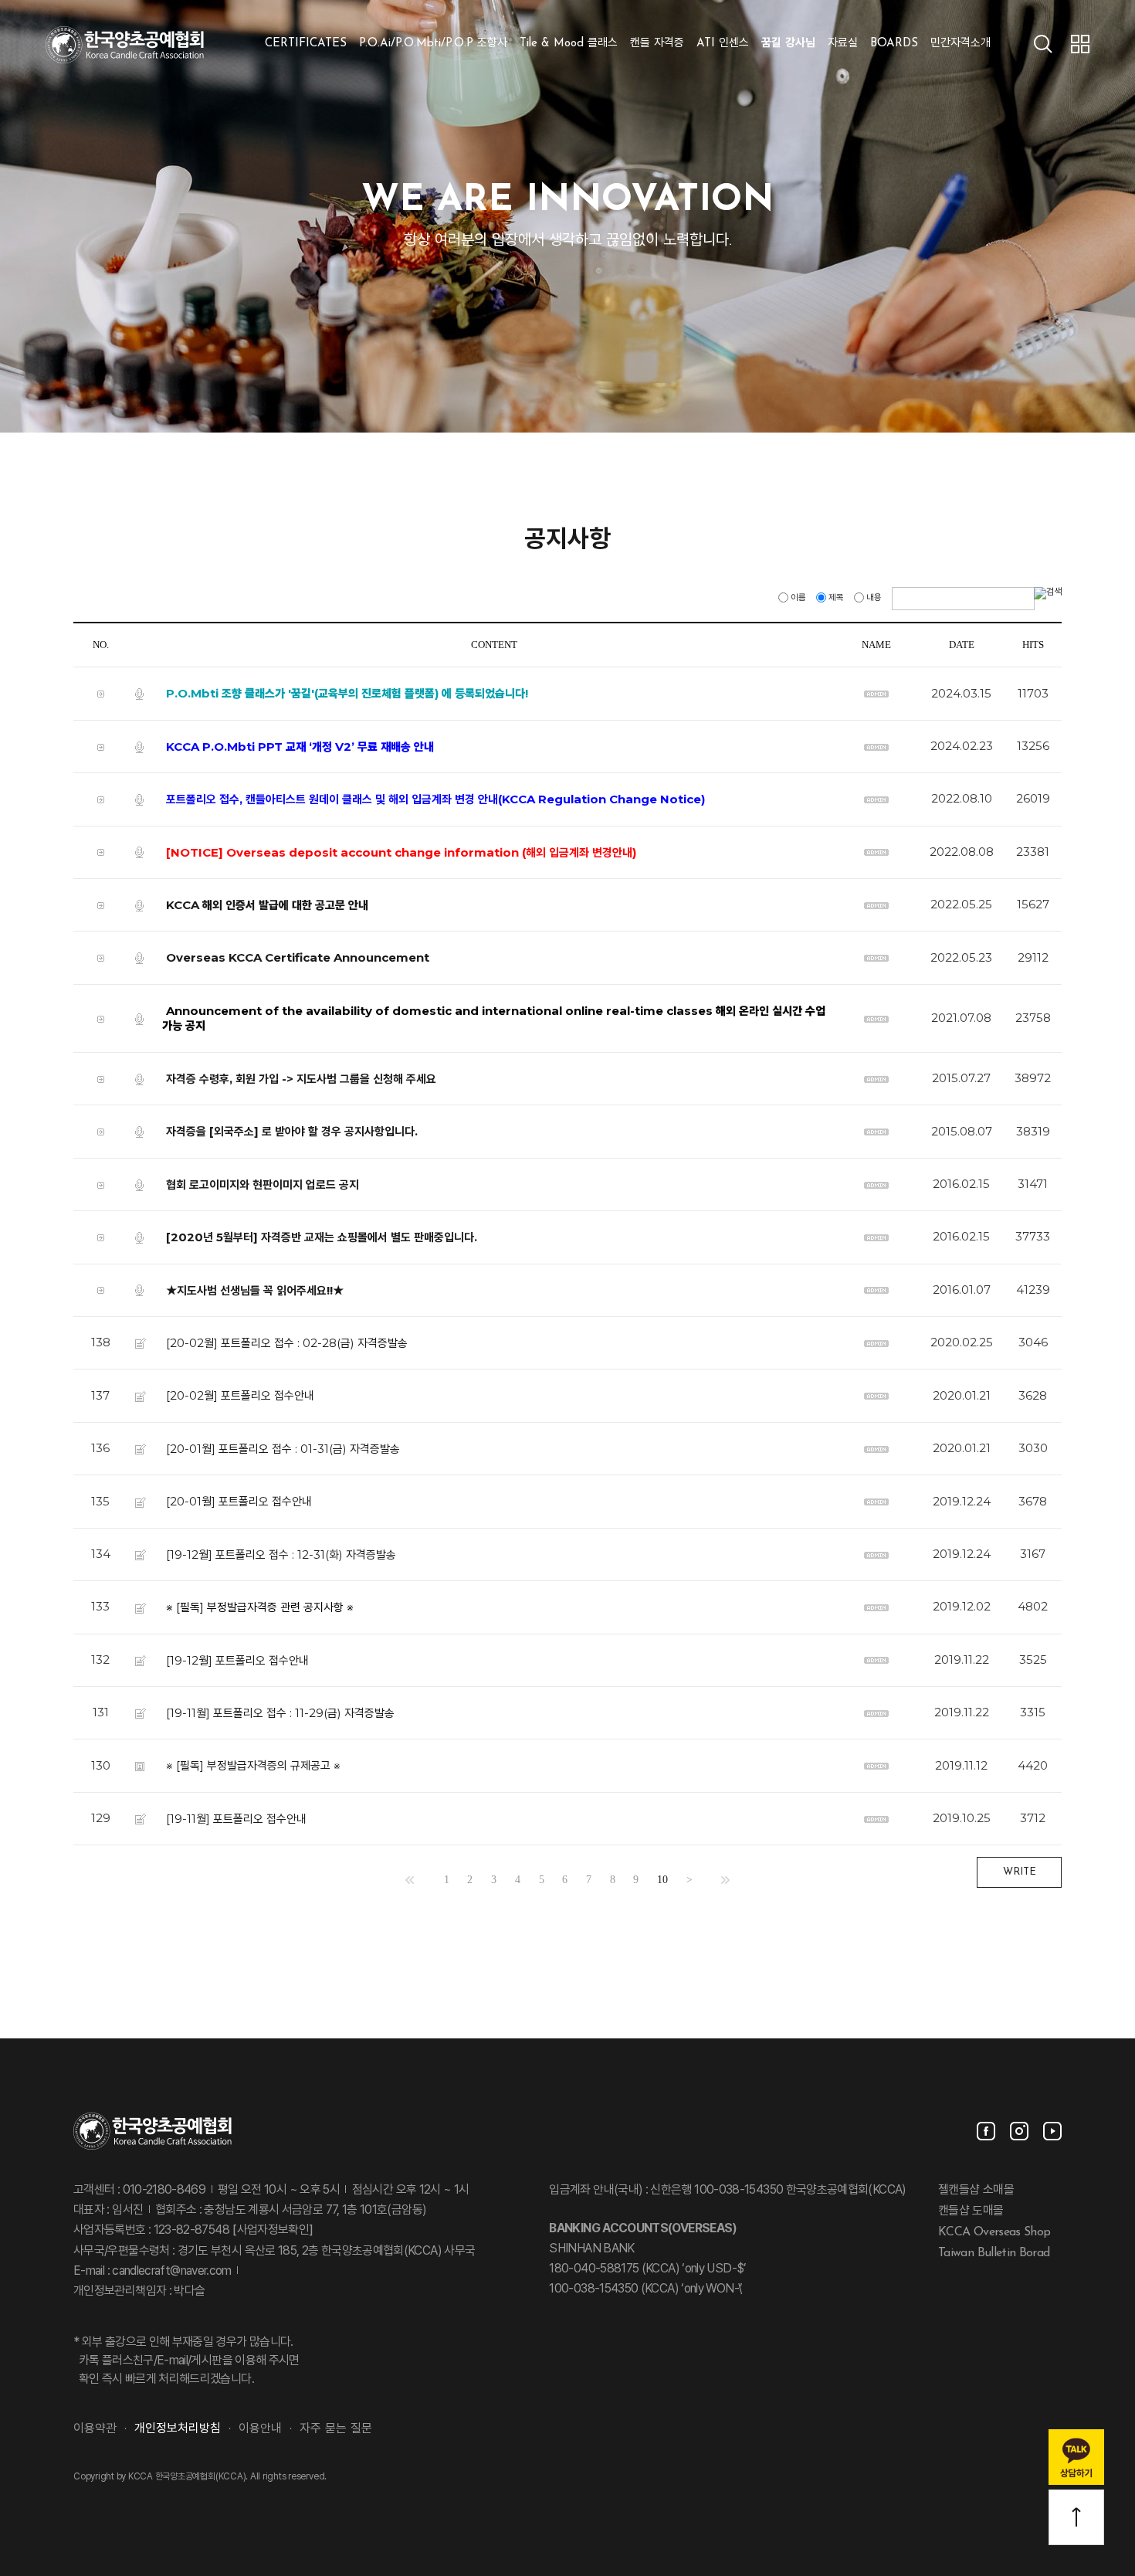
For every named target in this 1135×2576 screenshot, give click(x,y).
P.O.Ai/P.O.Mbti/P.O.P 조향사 (433, 44)
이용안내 (260, 2429)
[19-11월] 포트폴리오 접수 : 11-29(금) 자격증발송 (280, 1713)
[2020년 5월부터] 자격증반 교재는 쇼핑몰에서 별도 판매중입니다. (322, 1237)
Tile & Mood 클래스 (569, 44)
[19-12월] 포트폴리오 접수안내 (237, 1660)
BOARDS (894, 44)
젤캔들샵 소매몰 (976, 2191)
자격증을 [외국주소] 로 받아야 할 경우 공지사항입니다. (292, 1131)
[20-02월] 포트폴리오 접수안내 (240, 1395)
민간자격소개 (961, 44)
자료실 (843, 44)
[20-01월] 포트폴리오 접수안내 (239, 1501)
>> (725, 1880)
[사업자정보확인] (271, 2231)
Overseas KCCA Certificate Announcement (298, 957)
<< (410, 1880)
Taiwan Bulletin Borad (994, 2252)
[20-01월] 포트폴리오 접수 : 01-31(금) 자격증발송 (283, 1449)
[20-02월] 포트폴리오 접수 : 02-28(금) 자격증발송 (287, 1343)
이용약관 (95, 2429)
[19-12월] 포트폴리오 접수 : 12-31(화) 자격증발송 (281, 1554)
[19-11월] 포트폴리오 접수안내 (236, 1819)
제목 (836, 598)
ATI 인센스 (723, 44)
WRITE (1020, 1872)
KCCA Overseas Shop (994, 2232)
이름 (798, 598)
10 (662, 1880)
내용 (874, 598)
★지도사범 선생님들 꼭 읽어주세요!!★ (255, 1290)
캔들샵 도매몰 (971, 2211)
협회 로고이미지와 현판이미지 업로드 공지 (263, 1184)
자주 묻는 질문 (336, 2429)
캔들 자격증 (657, 44)
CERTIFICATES (306, 44)
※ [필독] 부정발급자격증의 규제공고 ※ (253, 1765)
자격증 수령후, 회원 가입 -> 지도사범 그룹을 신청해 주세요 (301, 1078)
